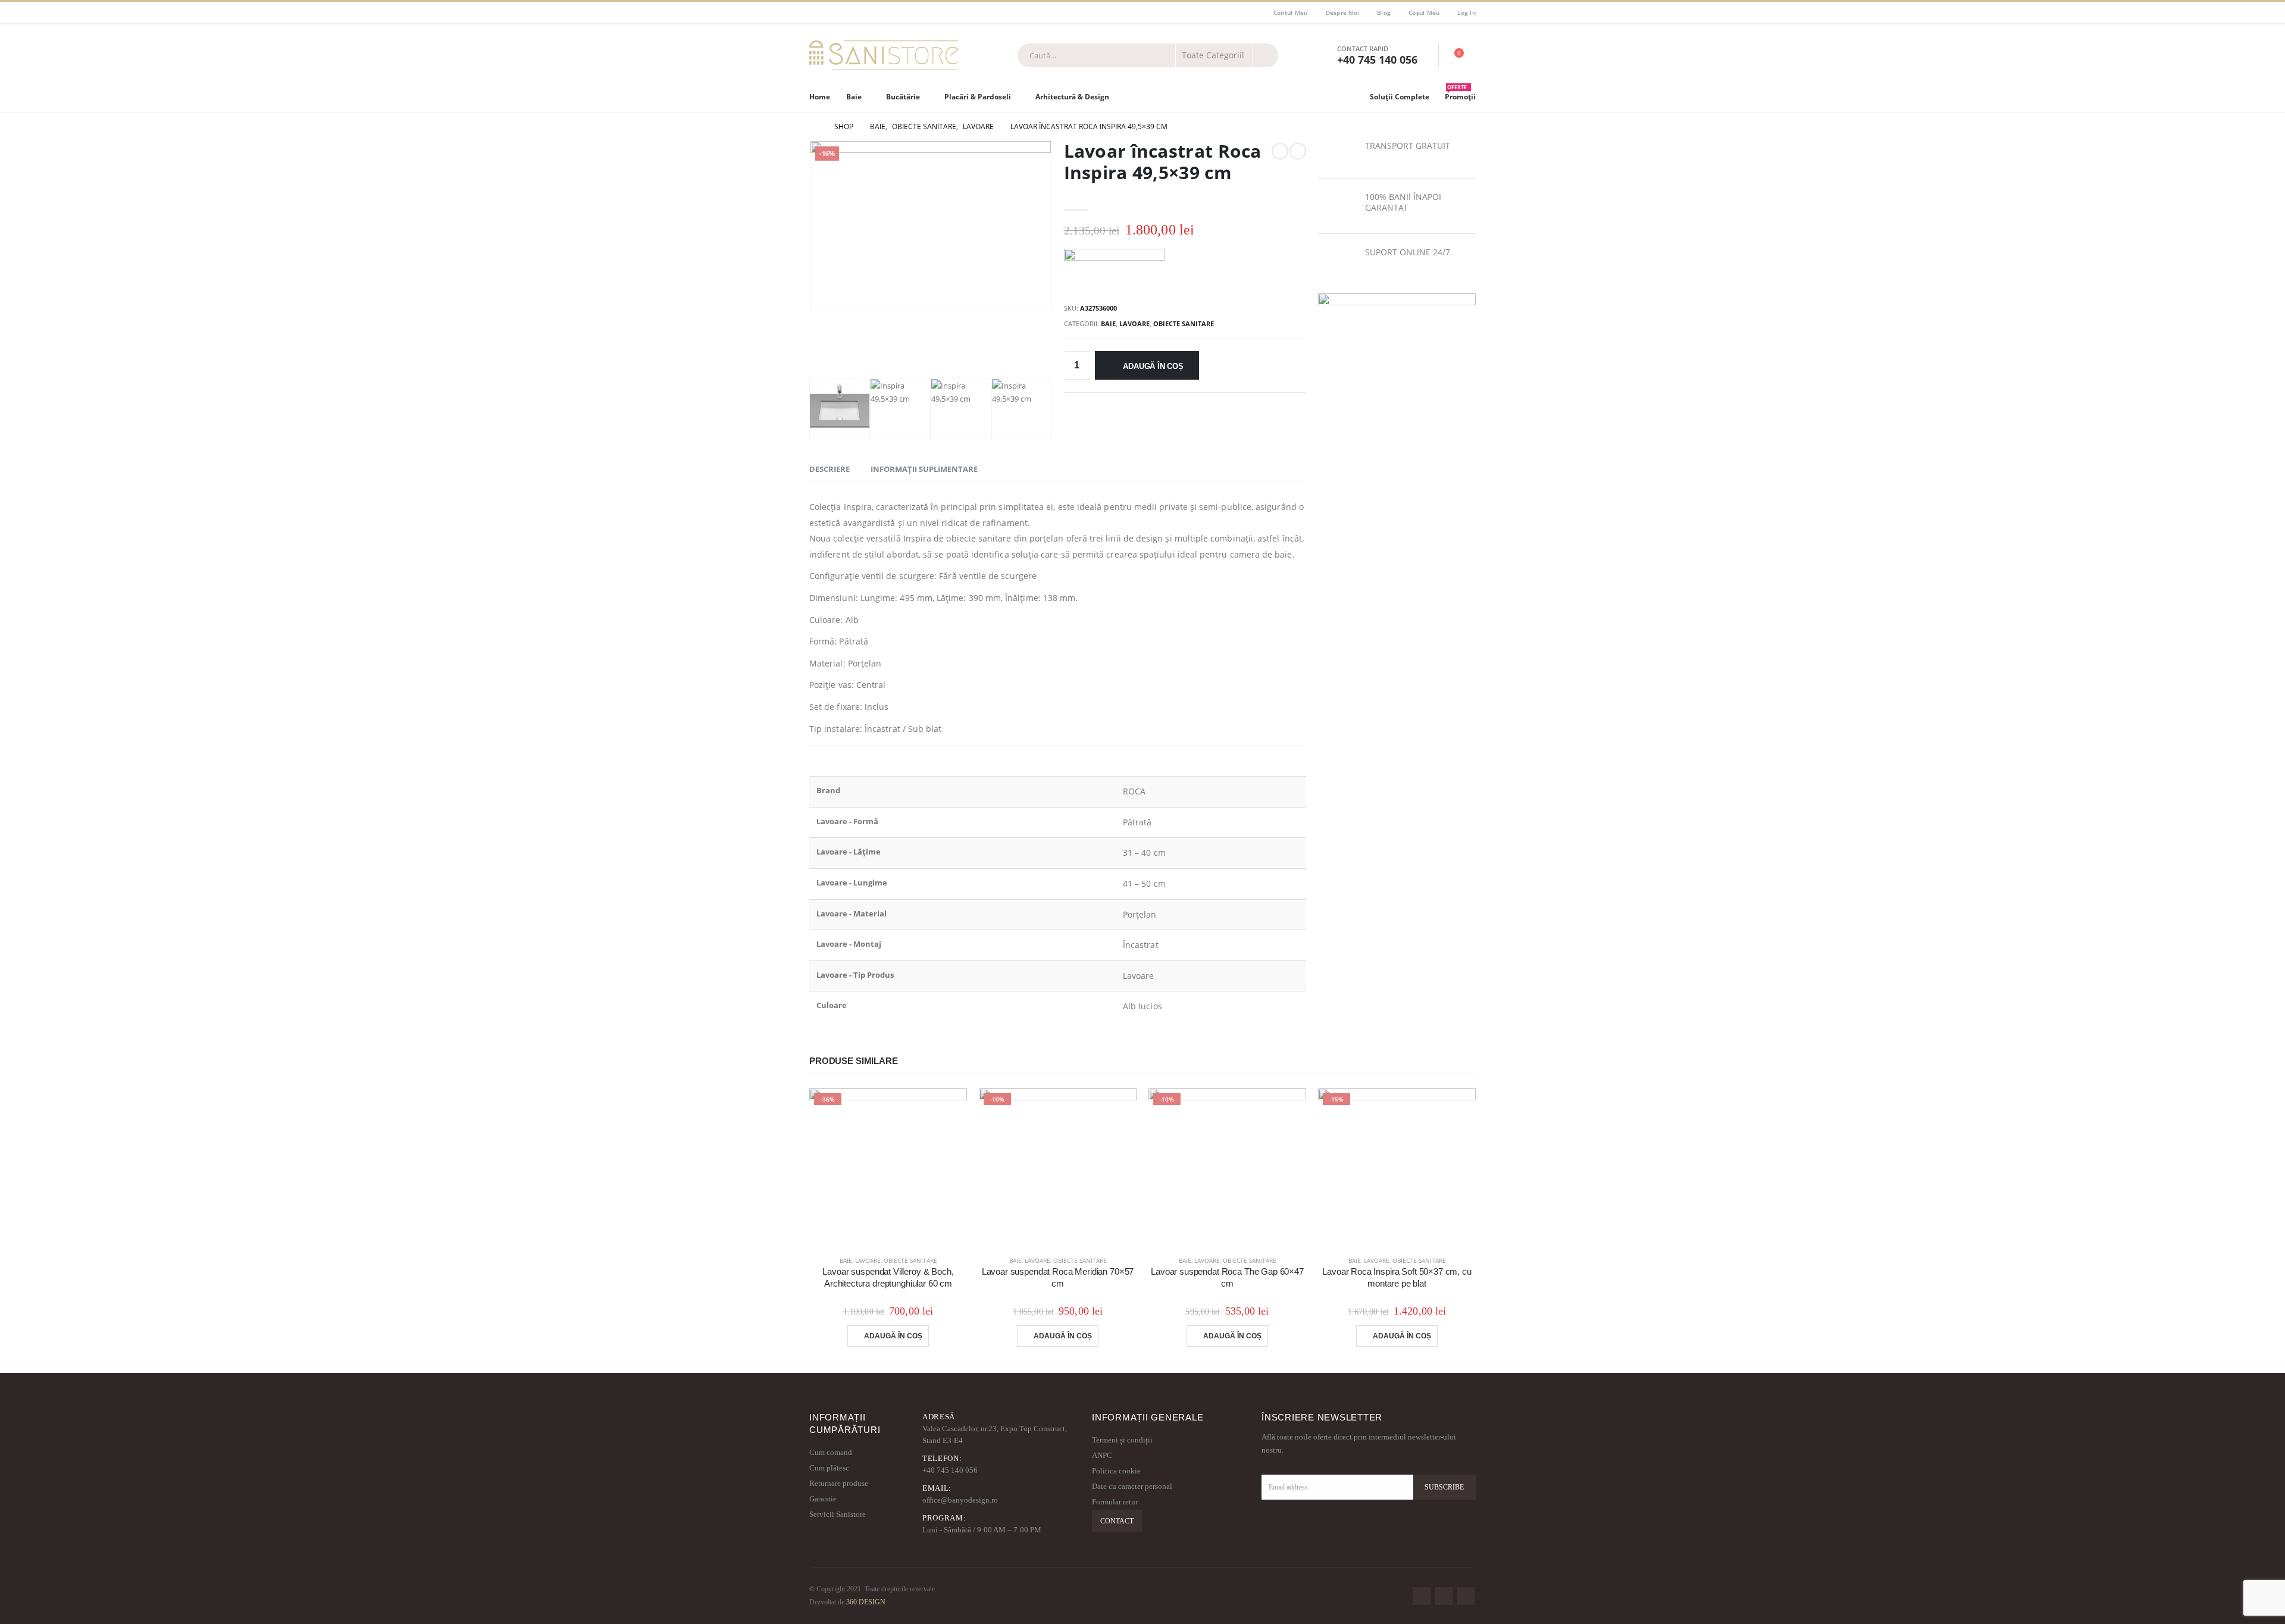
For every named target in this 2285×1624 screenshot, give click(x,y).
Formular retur (1115, 1502)
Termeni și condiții (1122, 1440)
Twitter (1444, 1596)
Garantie (823, 1499)
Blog (1384, 12)
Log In (1467, 12)
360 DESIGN (866, 1602)
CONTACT (1117, 1521)
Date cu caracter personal (1132, 1486)
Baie (854, 97)
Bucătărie (903, 97)
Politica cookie (1116, 1471)
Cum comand (831, 1452)
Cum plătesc (829, 1468)
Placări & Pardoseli (978, 97)
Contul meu (1291, 12)
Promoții (1460, 94)
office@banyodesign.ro (960, 1500)
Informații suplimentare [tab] (924, 469)
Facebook (1422, 1596)
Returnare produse (839, 1483)
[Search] (1266, 55)
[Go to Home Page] (813, 127)
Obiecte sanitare (1184, 323)
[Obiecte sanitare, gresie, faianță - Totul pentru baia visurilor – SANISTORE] (884, 55)
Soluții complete (1400, 97)
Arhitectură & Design (1072, 97)
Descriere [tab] (830, 469)
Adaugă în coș (1153, 366)
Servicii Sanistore (838, 1514)
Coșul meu (1424, 12)
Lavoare (1134, 323)
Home (820, 97)
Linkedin (1466, 1596)
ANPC (1102, 1455)
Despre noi (1343, 12)
